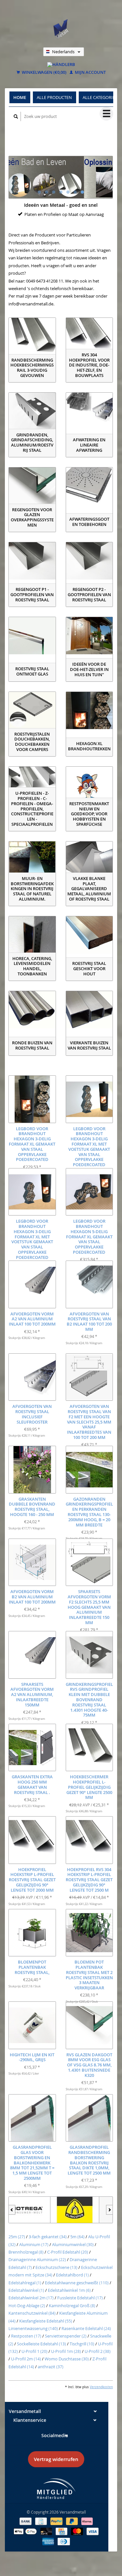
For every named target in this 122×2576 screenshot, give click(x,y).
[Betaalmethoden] (26, 2521)
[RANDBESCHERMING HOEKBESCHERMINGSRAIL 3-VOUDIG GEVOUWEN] (32, 336)
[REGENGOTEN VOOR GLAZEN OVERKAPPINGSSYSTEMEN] (32, 486)
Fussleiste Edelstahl (80, 2298)
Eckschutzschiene (56, 2267)
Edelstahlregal (25, 2283)
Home (20, 97)
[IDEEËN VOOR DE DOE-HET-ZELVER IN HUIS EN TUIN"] (89, 636)
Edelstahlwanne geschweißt (77, 2283)
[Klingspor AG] (33, 2210)
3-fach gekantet (48, 2237)
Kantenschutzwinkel (32, 2313)
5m (77, 2237)
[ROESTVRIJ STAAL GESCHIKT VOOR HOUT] (89, 935)
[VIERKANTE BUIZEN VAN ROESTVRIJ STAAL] (89, 1010)
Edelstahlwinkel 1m (69, 2290)
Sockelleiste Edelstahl (41, 2344)
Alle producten (54, 97)
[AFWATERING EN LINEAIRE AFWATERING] (89, 411)
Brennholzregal (26, 2252)
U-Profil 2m (26, 2359)
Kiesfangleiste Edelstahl (46, 2321)
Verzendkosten (101, 2387)
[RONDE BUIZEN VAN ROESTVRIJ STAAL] (32, 1010)
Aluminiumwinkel (73, 2244)
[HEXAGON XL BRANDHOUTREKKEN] (89, 710)
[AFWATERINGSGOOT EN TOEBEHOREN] (89, 486)
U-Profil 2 (98, 2351)
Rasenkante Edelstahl (86, 2328)
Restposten (26, 2336)
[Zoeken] (16, 116)
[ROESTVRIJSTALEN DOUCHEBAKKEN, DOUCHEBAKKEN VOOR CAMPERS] (32, 710)
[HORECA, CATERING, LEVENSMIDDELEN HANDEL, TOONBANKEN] (32, 935)
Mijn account (90, 73)
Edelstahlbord (72, 2275)
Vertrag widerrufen (56, 2459)
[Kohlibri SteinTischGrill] (82, 2210)
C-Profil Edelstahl (68, 2252)
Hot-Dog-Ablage (27, 2306)
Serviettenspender (66, 2336)
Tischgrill (82, 2344)
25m (17, 2237)
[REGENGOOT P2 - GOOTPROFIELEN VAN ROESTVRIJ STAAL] (89, 561)
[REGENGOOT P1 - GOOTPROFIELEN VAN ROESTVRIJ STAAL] (32, 561)
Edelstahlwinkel (26, 2290)
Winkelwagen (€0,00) (44, 73)
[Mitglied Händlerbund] (56, 2489)
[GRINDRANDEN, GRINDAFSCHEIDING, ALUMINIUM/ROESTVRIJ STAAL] (32, 411)
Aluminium (34, 2244)
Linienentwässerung (33, 2328)
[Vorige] (12, 2210)
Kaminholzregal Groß (72, 2306)
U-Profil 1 (34, 2351)
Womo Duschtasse (67, 2359)
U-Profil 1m (66, 2351)
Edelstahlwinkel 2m (31, 2298)
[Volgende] (109, 2210)
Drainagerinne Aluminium (37, 2259)
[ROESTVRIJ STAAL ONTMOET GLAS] (32, 636)
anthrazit (51, 2367)
